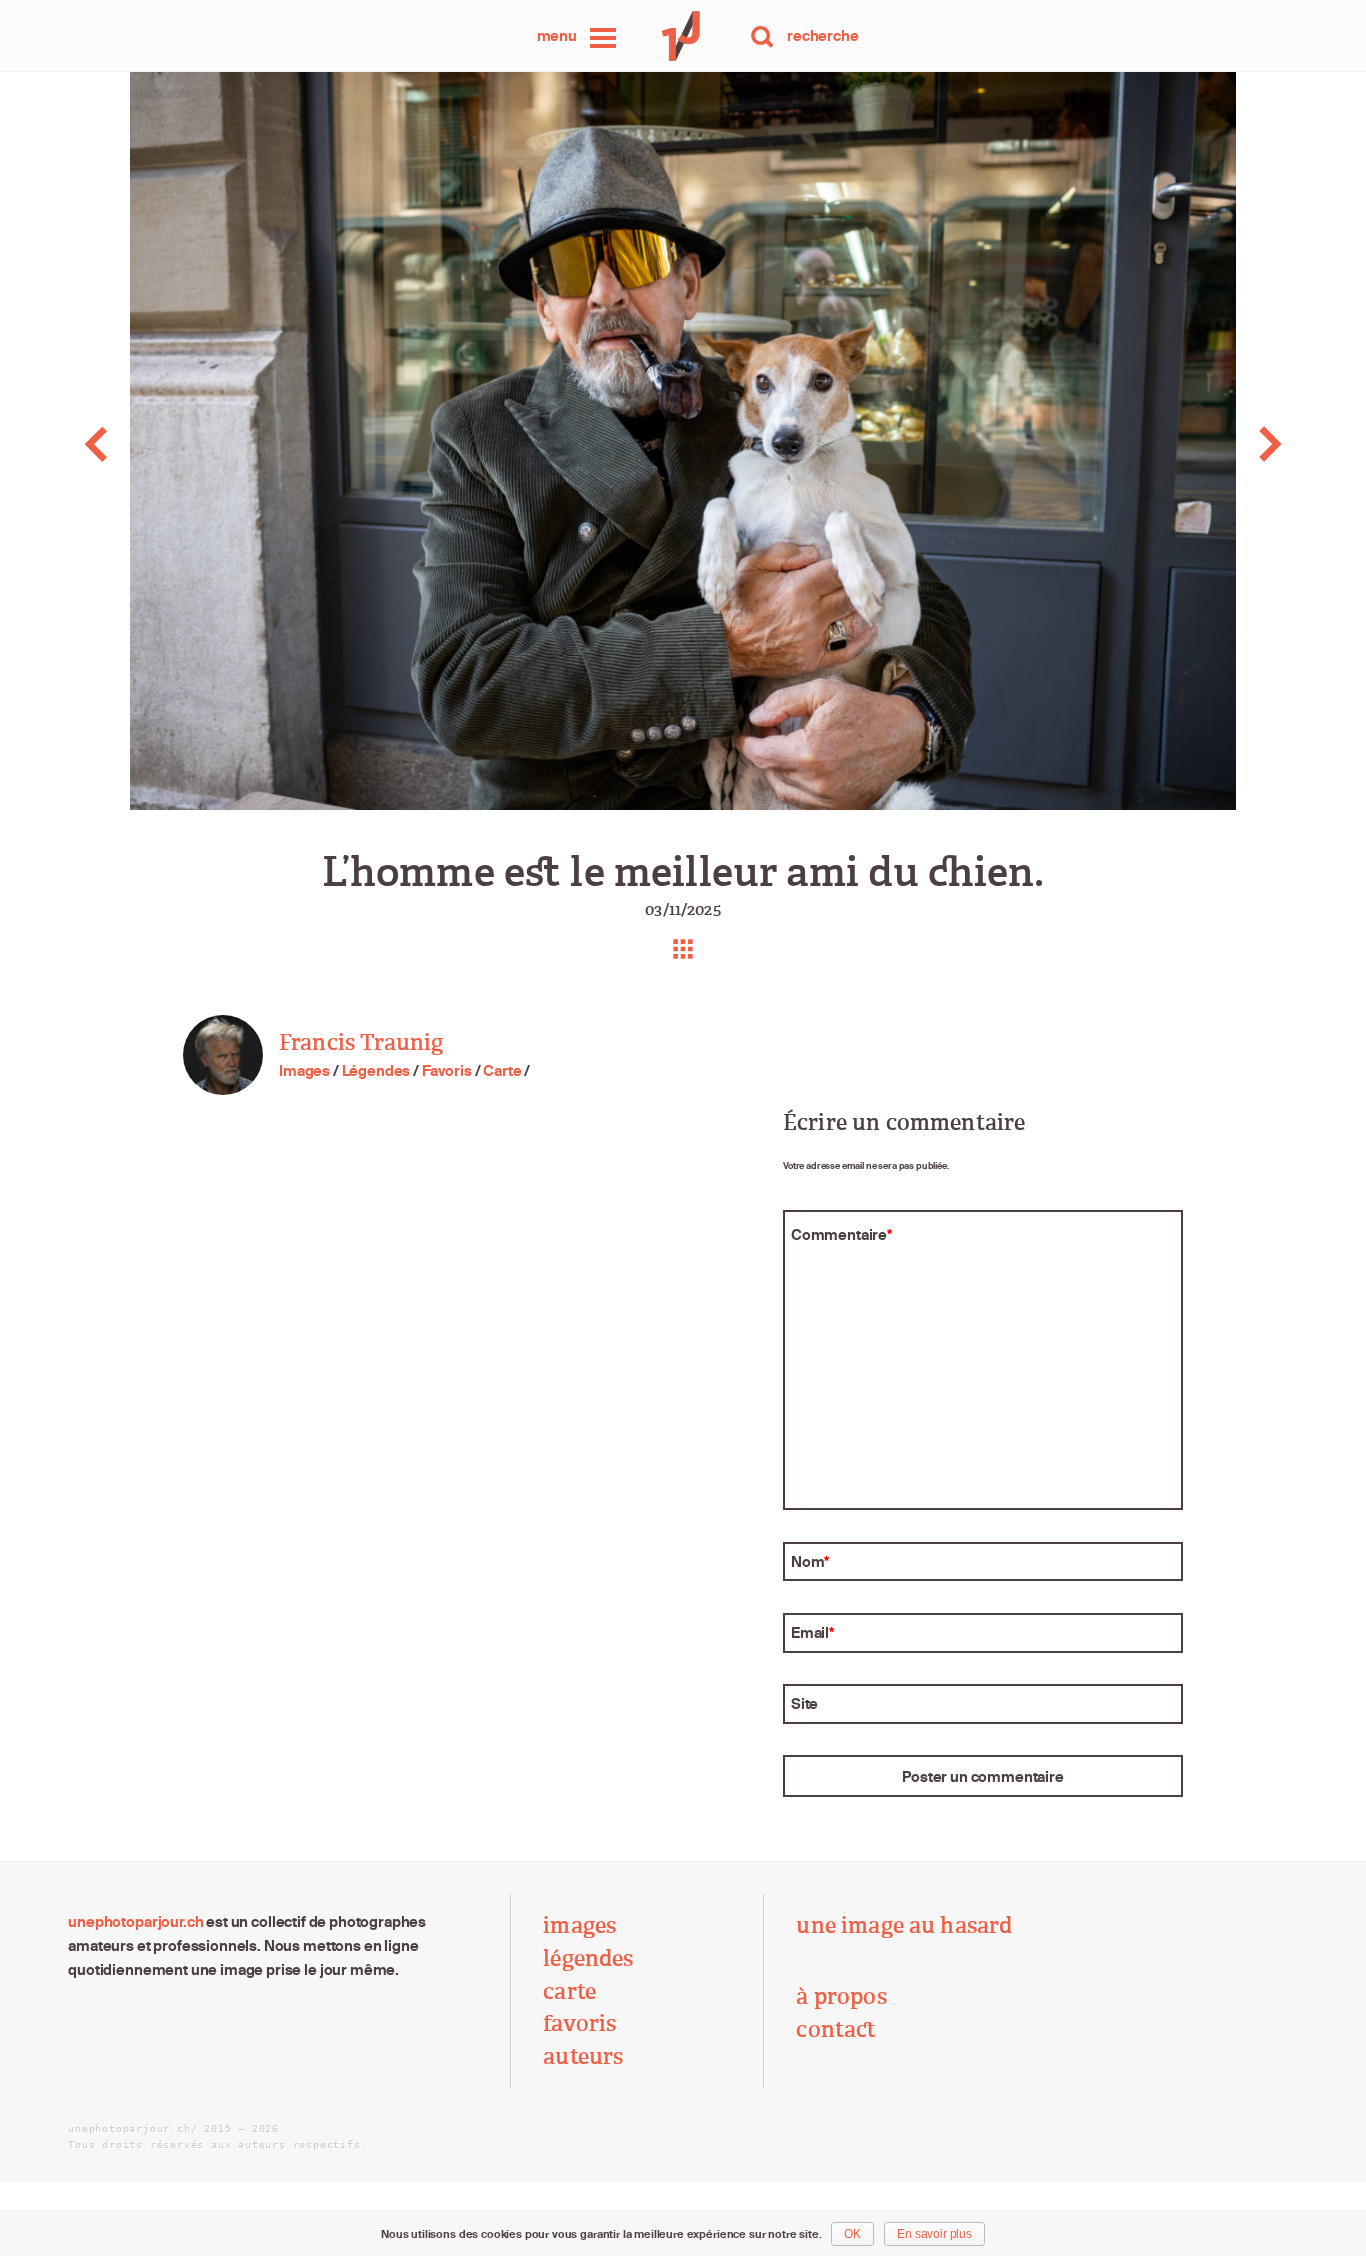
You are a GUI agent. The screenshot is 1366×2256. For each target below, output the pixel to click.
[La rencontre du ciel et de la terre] (135, 444)
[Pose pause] (1229, 444)
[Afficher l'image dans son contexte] (683, 949)
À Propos (841, 1997)
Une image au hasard (904, 1926)
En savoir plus (934, 2234)
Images (304, 1070)
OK (852, 2234)
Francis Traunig (361, 1043)
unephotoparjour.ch (135, 1921)
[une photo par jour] (683, 36)
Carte (502, 1070)
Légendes (376, 1070)
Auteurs (583, 2057)
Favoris (447, 1070)
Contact (836, 2030)
